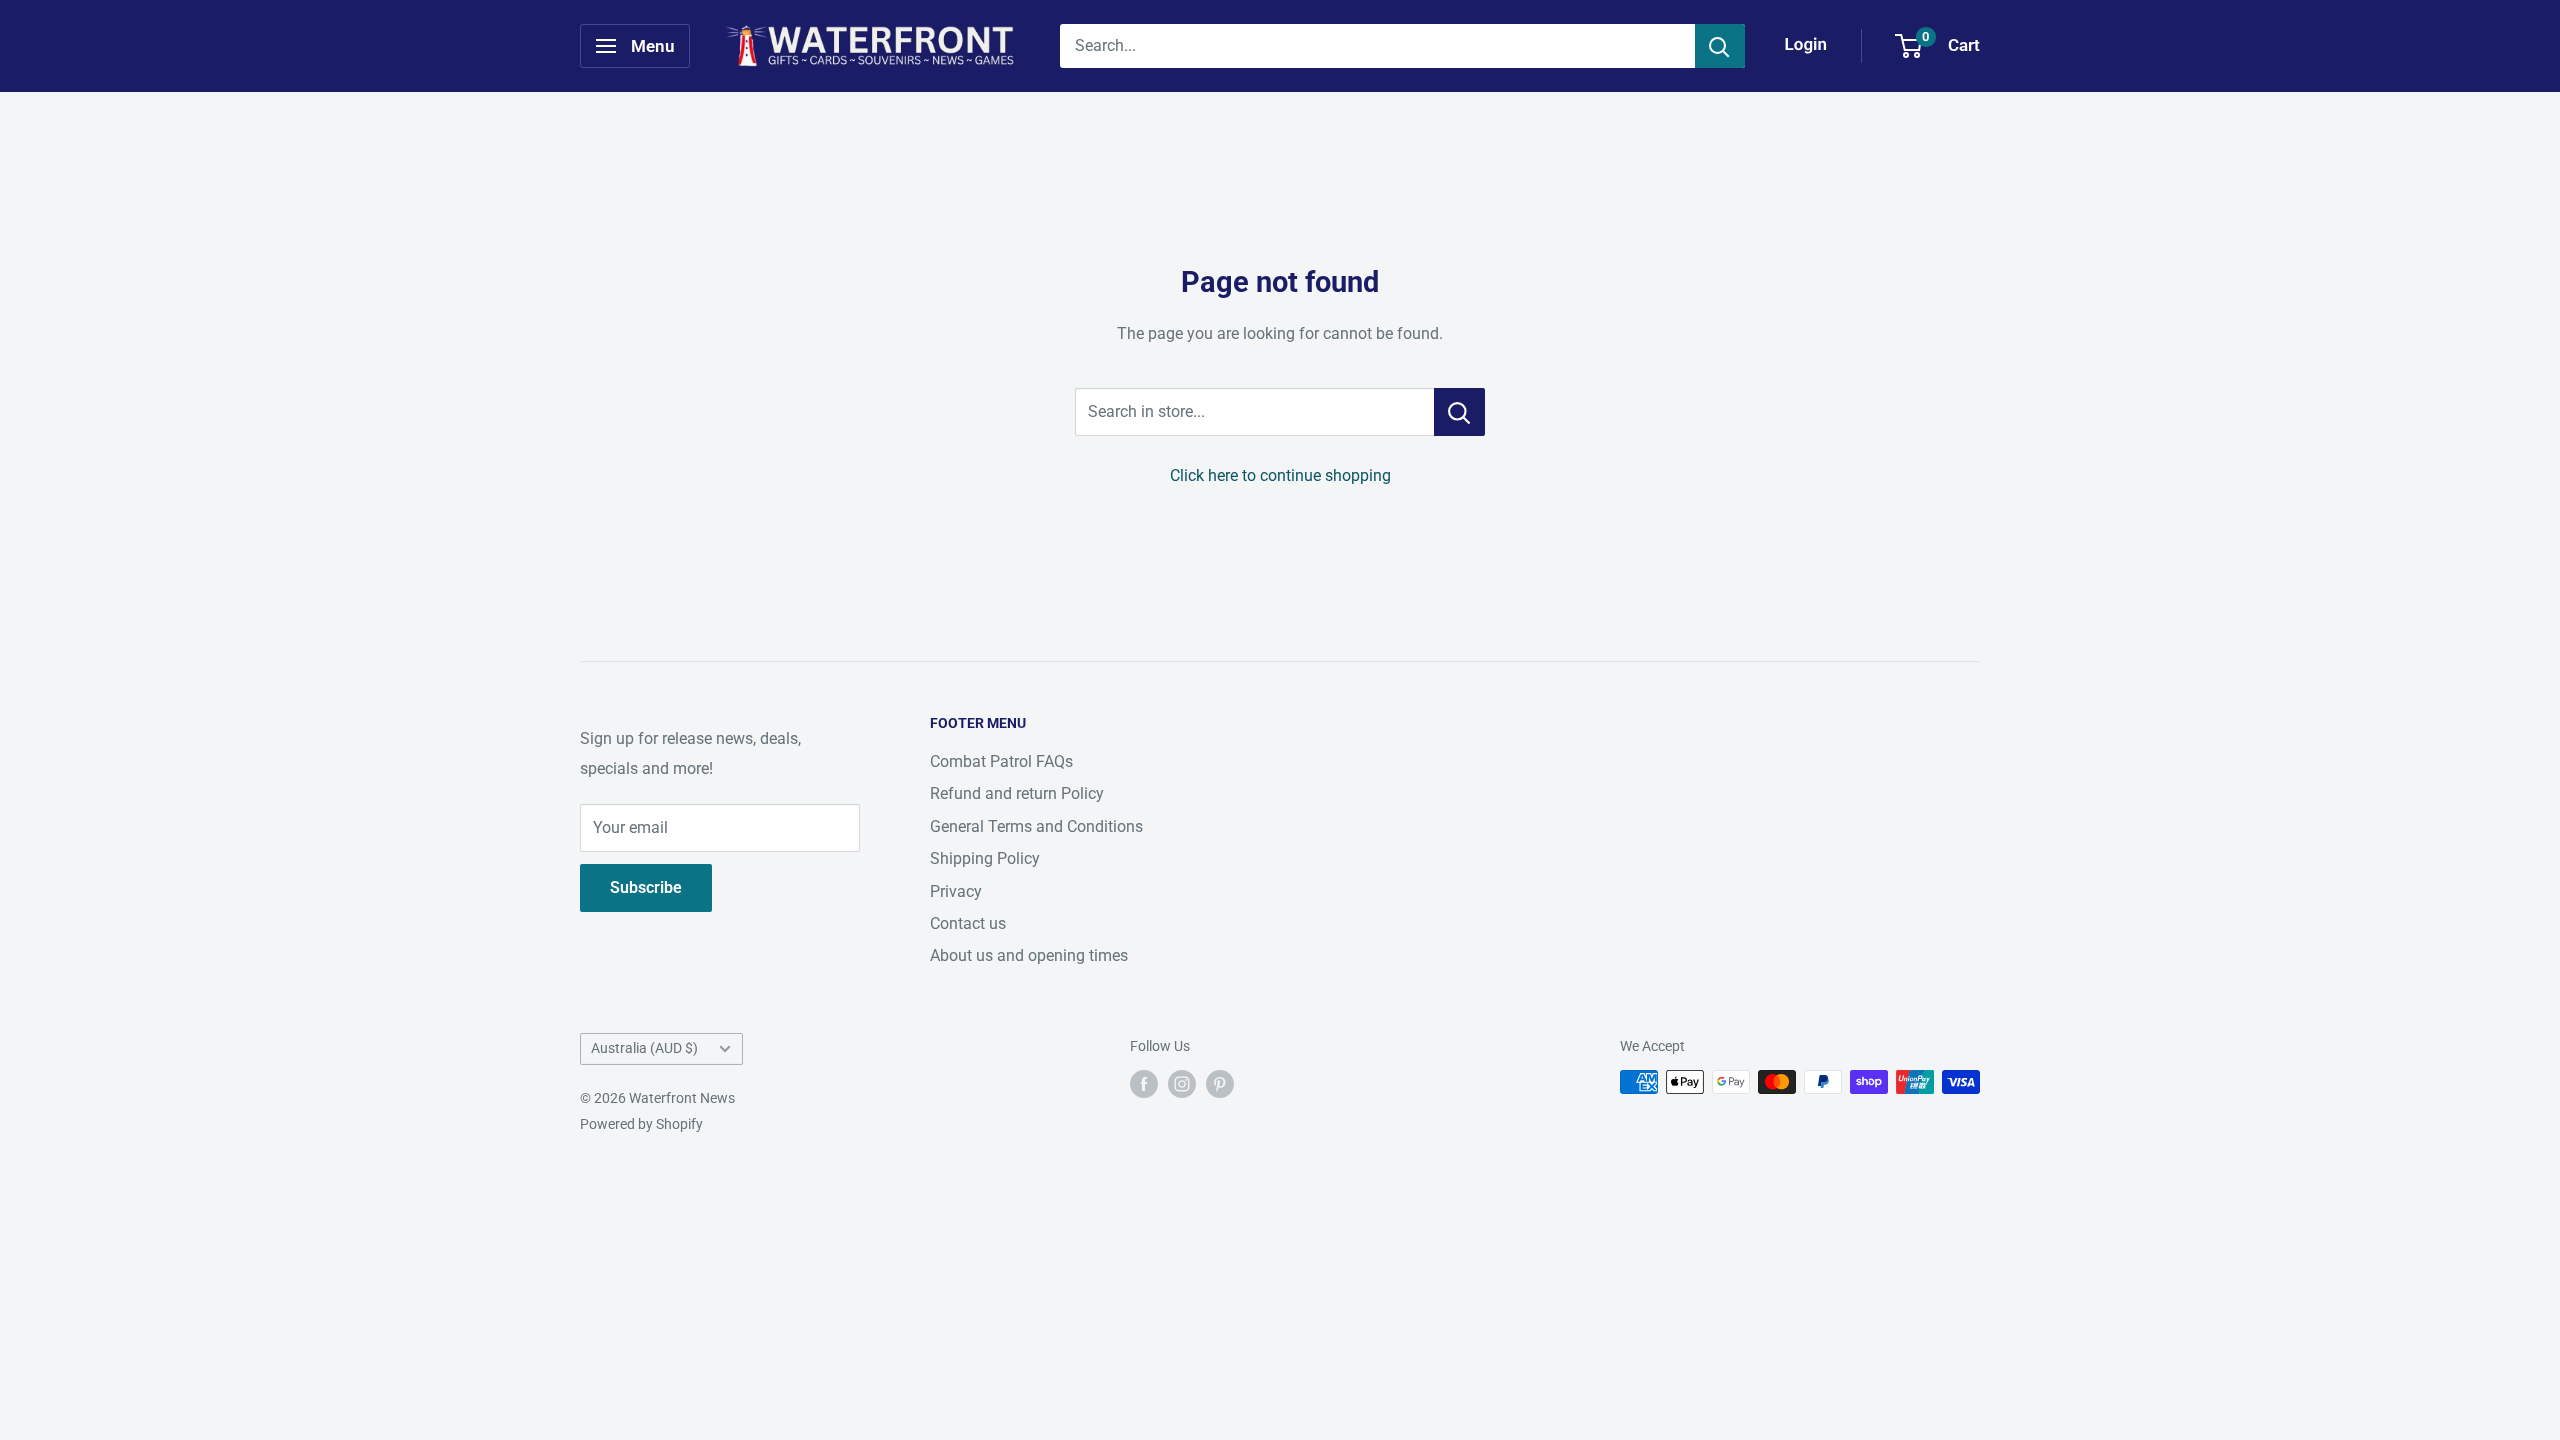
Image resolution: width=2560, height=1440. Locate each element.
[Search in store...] (1459, 412)
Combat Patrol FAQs (1001, 761)
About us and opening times (1029, 955)
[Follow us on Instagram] (1182, 1084)
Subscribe (646, 887)
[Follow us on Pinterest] (1220, 1084)
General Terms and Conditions (1036, 826)
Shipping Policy (985, 858)
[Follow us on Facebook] (1144, 1084)
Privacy (956, 891)
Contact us (968, 923)
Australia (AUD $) (644, 1048)
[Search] (1720, 46)
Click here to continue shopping (1280, 475)
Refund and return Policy (1017, 793)
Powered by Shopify (641, 1124)
